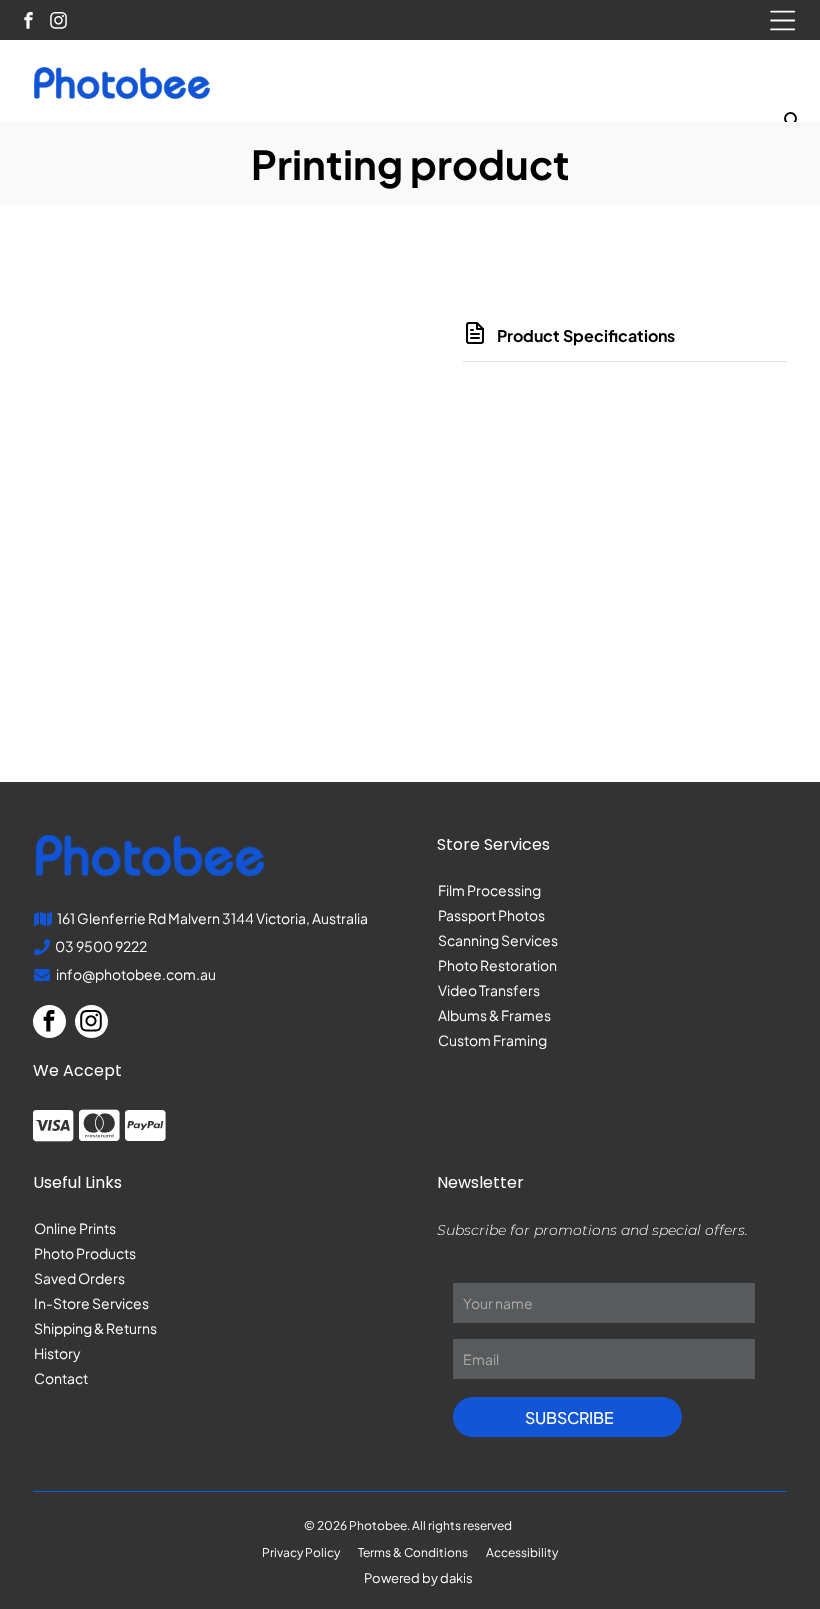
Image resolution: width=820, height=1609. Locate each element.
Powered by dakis (418, 1578)
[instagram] (58, 23)
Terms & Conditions (413, 1552)
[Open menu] (782, 20)
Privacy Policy (301, 1552)
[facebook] (28, 23)
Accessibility (522, 1552)
